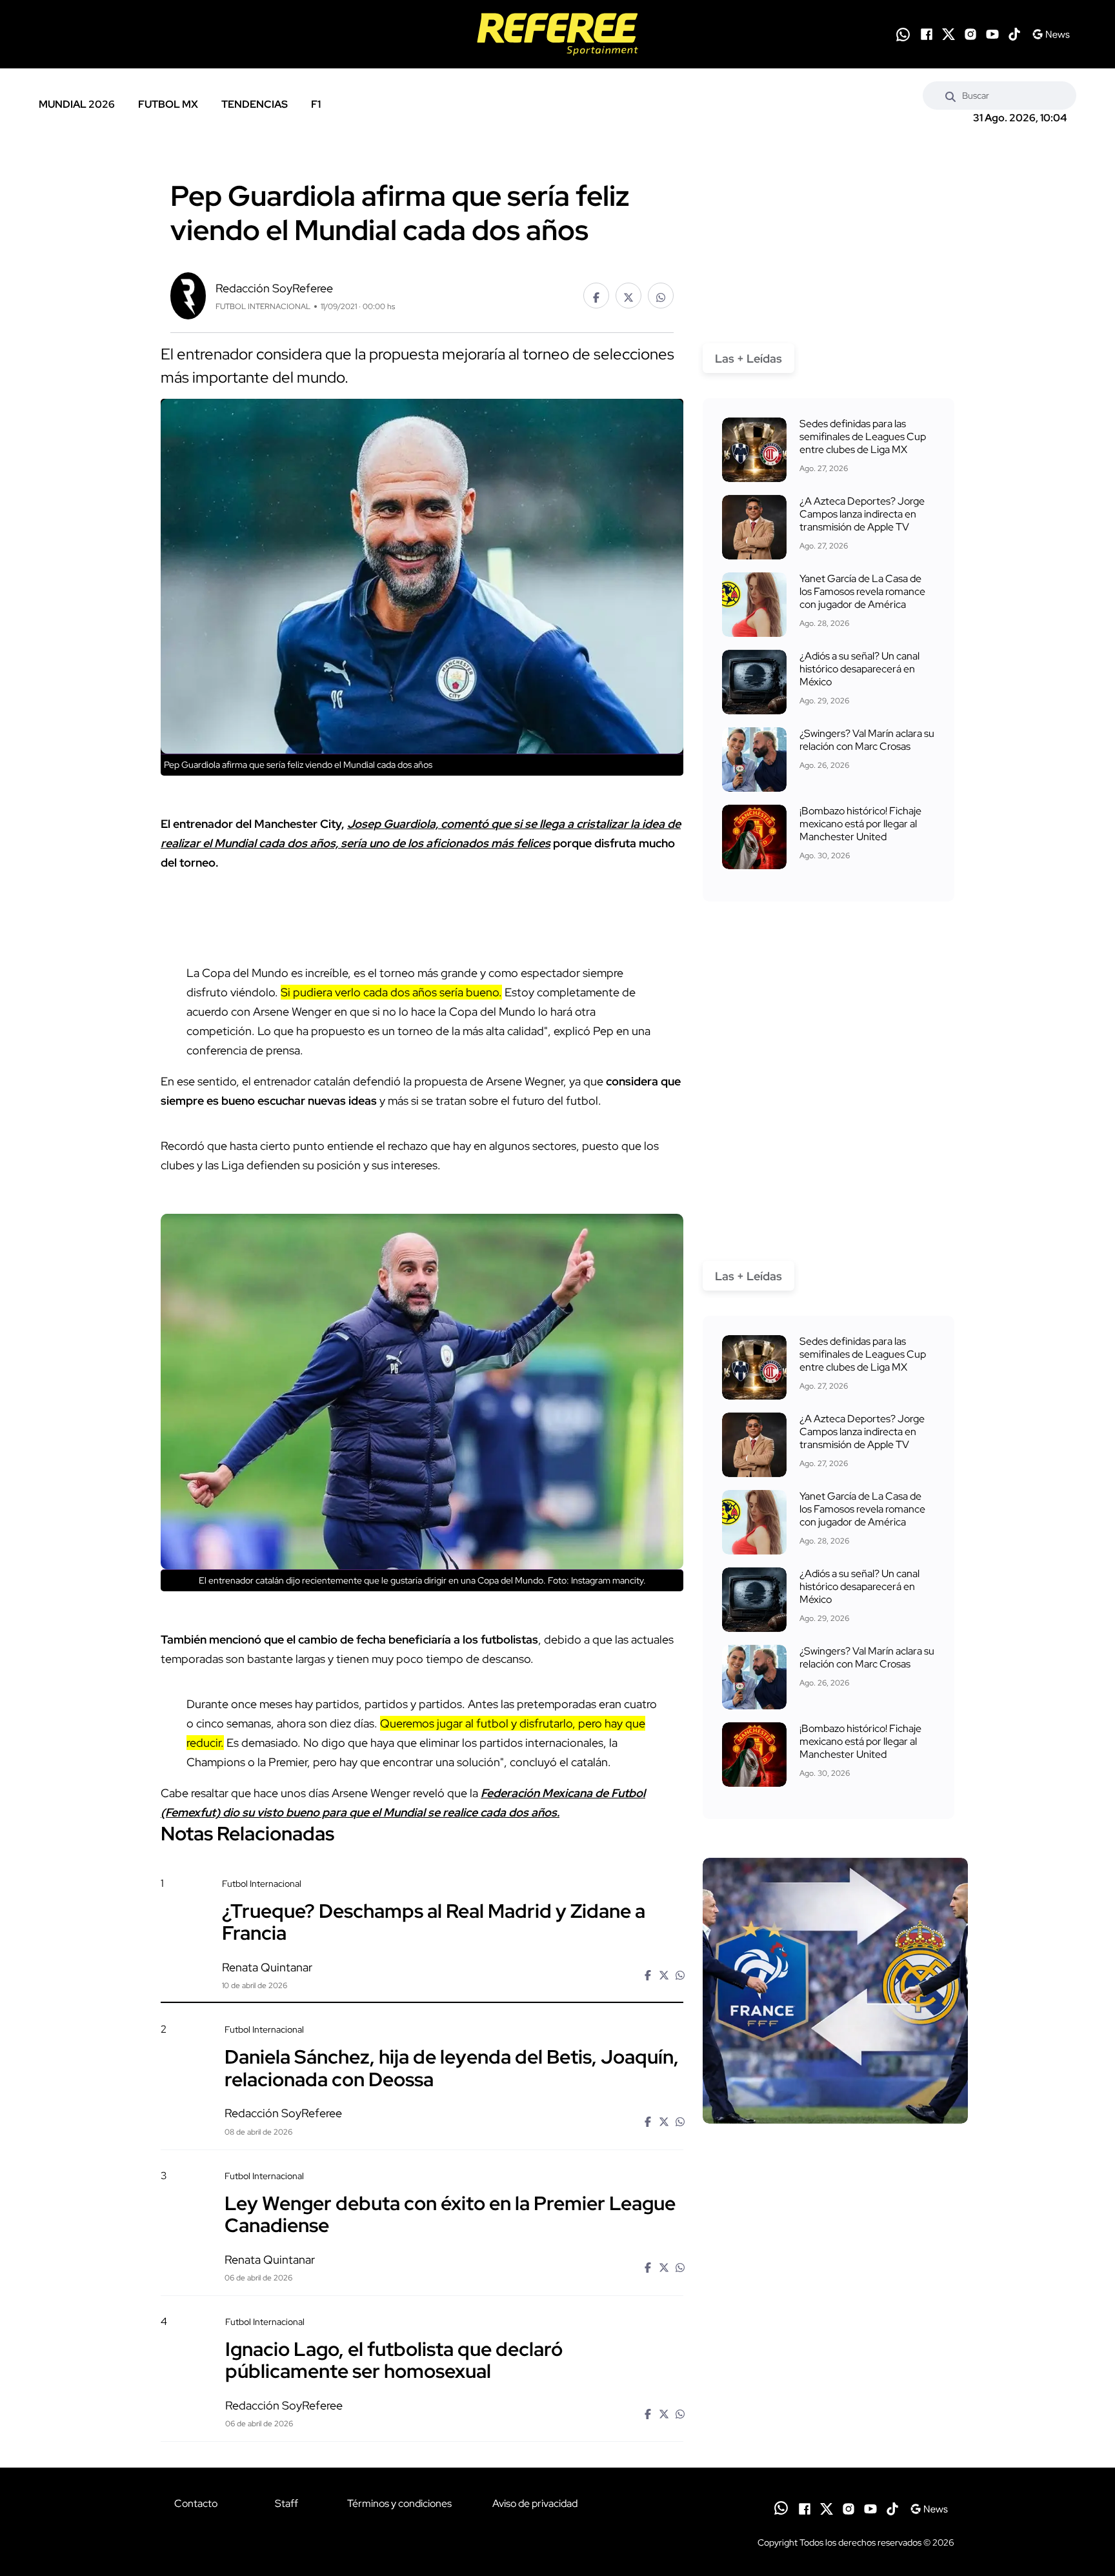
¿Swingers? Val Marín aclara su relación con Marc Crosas (867, 740)
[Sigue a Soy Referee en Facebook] (927, 34)
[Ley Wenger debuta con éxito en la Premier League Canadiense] (835, 2279)
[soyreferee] (557, 34)
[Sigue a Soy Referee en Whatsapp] (903, 35)
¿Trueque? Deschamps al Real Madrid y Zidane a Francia (434, 1922)
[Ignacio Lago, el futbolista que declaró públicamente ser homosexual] (835, 2426)
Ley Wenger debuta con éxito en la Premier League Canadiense (450, 2214)
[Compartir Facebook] (596, 296)
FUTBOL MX (168, 104)
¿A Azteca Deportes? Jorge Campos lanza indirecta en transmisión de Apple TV (862, 514)
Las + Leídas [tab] (748, 358)
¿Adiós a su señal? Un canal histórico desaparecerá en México (859, 669)
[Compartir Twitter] (628, 296)
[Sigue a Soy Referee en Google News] (1051, 34)
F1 (316, 104)
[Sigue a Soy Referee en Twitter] (949, 34)
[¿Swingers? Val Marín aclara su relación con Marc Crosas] (754, 760)
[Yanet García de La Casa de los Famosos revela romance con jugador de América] (754, 605)
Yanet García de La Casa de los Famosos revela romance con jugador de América (862, 591)
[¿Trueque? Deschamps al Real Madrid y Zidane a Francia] (835, 1991)
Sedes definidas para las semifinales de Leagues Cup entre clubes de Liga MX (863, 437)
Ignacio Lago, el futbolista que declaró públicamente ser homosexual (394, 2360)
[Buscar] (950, 96)
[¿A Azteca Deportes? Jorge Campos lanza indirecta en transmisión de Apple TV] (754, 527)
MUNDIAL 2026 (77, 104)
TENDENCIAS (255, 104)
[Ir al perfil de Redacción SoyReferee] (188, 295)
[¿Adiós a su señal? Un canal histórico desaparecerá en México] (754, 682)
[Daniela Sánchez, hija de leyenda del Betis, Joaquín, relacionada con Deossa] (835, 2134)
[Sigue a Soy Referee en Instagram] (970, 34)
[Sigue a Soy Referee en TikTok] (1014, 34)
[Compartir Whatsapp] (661, 296)
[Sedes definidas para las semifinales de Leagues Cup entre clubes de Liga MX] (754, 450)
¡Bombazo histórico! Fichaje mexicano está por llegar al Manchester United (860, 824)
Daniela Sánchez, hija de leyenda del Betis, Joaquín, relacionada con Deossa (452, 2068)
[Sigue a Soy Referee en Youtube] (992, 34)
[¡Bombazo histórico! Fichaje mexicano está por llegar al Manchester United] (754, 837)
